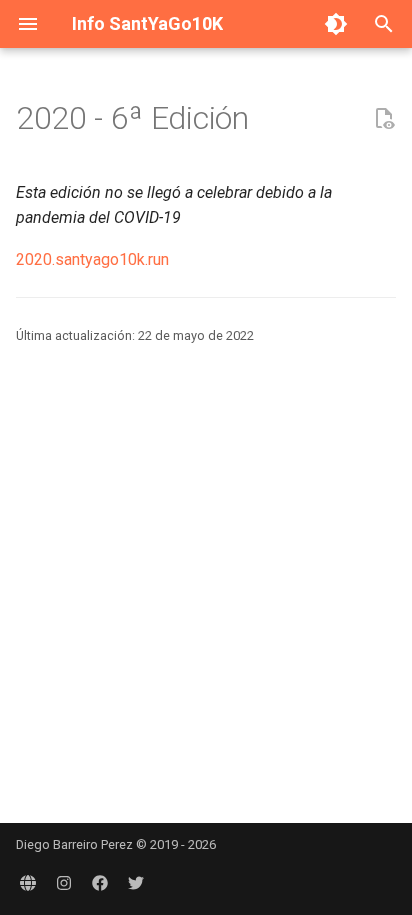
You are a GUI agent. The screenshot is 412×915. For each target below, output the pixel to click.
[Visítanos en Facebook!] (100, 883)
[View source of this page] (384, 119)
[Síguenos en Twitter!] (136, 883)
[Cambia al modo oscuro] (336, 24)
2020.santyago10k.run (92, 259)
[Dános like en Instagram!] (64, 883)
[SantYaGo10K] (28, 883)
